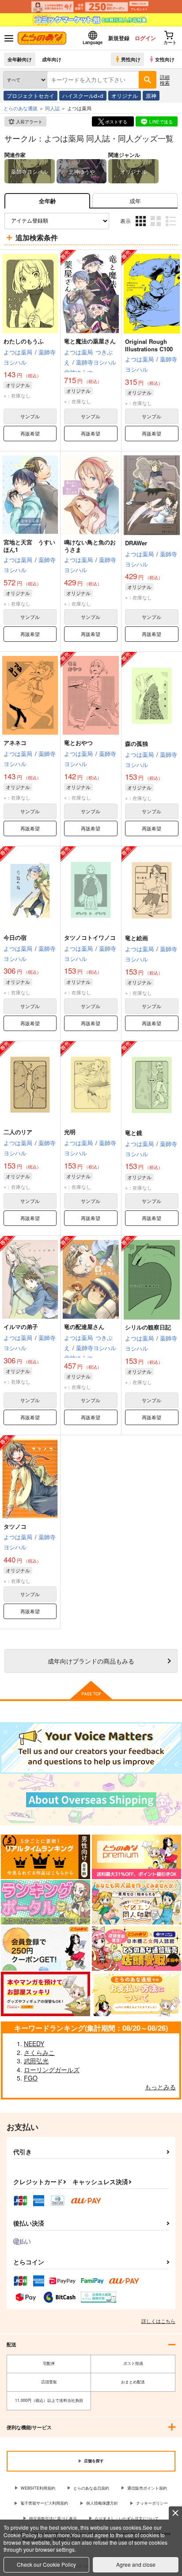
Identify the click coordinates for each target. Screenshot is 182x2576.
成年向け (52, 59)
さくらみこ (39, 2052)
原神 (151, 95)
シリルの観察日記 (148, 1327)
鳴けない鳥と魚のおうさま (90, 546)
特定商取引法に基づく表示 (53, 2518)
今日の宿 (15, 937)
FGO (31, 2078)
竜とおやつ (78, 743)
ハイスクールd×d (83, 95)
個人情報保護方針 (102, 2503)
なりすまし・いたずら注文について (127, 2518)
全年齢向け (20, 59)
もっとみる (160, 2087)
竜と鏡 (134, 1133)
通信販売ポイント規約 (147, 2488)
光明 (70, 1132)
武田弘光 (36, 2061)
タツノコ (15, 1526)
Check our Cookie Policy (46, 2564)
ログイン (145, 38)
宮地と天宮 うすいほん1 (29, 546)
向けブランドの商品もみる (91, 1661)
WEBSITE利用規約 (38, 2488)
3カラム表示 (142, 228)
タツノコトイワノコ (90, 937)
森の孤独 (136, 743)
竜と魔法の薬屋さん (90, 341)
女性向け (165, 59)
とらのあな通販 (21, 108)
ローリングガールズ (52, 2070)
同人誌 (52, 108)
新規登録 (119, 38)
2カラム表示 (157, 228)
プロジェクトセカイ (30, 95)
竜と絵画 (136, 938)
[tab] (135, 201)
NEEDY (34, 2044)
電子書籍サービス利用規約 (44, 2503)
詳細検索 (165, 80)
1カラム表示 (172, 228)
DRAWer (136, 543)
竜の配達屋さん (84, 1327)
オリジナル (125, 95)
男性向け (131, 59)
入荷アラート (29, 122)
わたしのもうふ (24, 341)
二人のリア (18, 1132)
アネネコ (15, 743)
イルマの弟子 (21, 1327)
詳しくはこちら (158, 2321)
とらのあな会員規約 (91, 2488)
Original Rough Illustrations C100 (149, 345)
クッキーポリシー (152, 2503)
